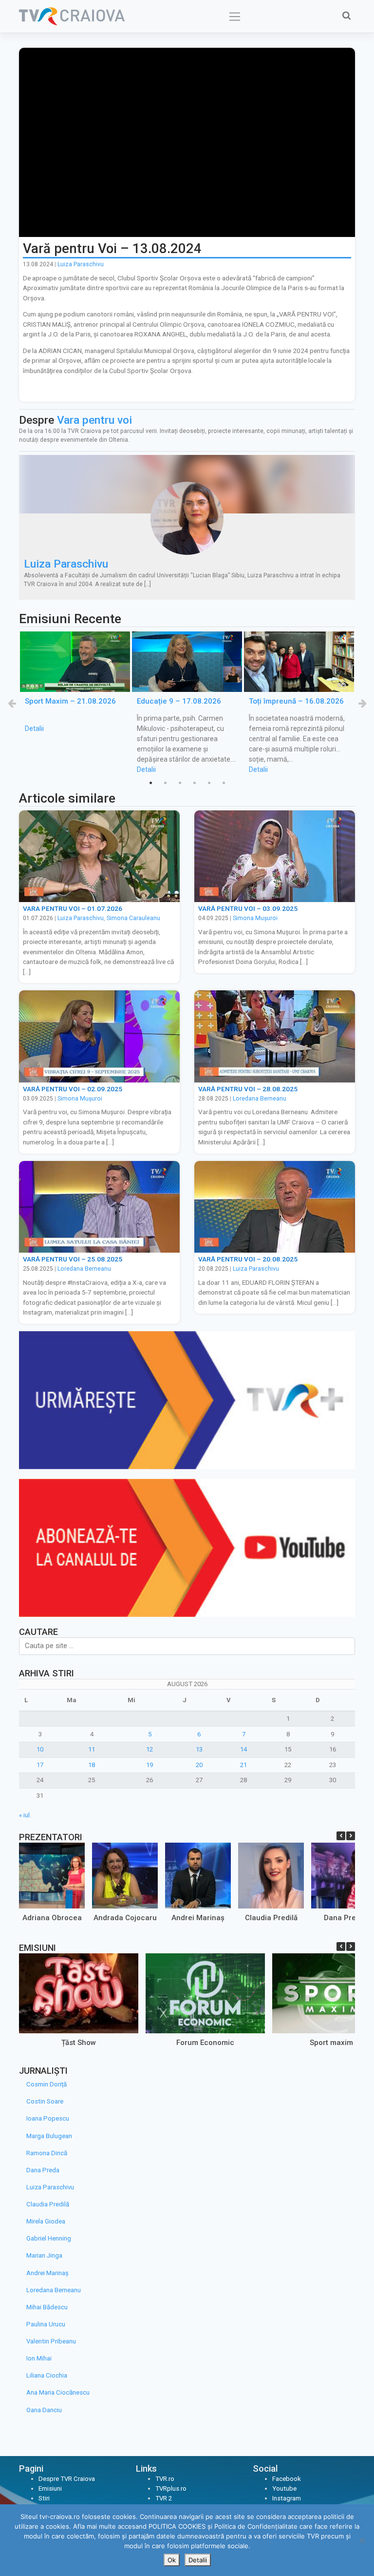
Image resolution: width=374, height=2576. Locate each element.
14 (243, 1749)
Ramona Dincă (47, 2153)
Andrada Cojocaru (125, 1918)
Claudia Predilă (271, 1918)
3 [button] (180, 783)
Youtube (284, 2488)
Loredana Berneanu (260, 1099)
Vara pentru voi (94, 420)
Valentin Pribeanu (51, 2341)
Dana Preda (344, 1918)
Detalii (34, 728)
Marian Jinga (44, 2255)
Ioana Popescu (48, 2118)
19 (150, 1765)
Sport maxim (331, 2043)
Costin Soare (45, 2101)
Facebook (287, 2479)
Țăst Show (79, 2043)
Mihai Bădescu (47, 2307)
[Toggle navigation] (235, 17)
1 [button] (150, 783)
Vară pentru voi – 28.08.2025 (248, 1089)
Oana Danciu (44, 2410)
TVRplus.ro (171, 2488)
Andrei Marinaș (198, 1918)
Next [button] (362, 703)
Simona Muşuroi (255, 918)
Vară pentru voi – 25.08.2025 (73, 1259)
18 (92, 1765)
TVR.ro (165, 2479)
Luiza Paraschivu (81, 264)
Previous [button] (12, 703)
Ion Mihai (39, 2358)
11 (92, 1749)
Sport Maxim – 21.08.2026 (70, 702)
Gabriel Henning (49, 2238)
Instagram (287, 2498)
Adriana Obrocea (52, 1918)
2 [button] (165, 783)
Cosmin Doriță (47, 2084)
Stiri (44, 2498)
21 (243, 1765)
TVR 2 (164, 2498)
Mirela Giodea (46, 2221)
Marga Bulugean (49, 2136)
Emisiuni (50, 2488)
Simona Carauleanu (133, 918)
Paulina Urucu (46, 2324)
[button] (351, 1836)
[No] (362, 2540)
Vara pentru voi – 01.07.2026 (73, 908)
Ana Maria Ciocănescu (58, 2392)
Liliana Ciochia (47, 2375)
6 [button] (224, 783)
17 (40, 1765)
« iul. (25, 1815)
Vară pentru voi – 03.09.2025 (248, 908)
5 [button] (209, 783)
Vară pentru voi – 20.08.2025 (248, 1259)
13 (199, 1749)
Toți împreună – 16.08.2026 (296, 702)
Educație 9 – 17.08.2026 (179, 702)
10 (40, 1749)
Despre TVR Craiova (67, 2479)
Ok (172, 2560)
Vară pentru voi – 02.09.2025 (73, 1089)
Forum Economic (205, 2043)
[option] (75, 683)
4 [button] (194, 783)
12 (150, 1749)
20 (199, 1765)
